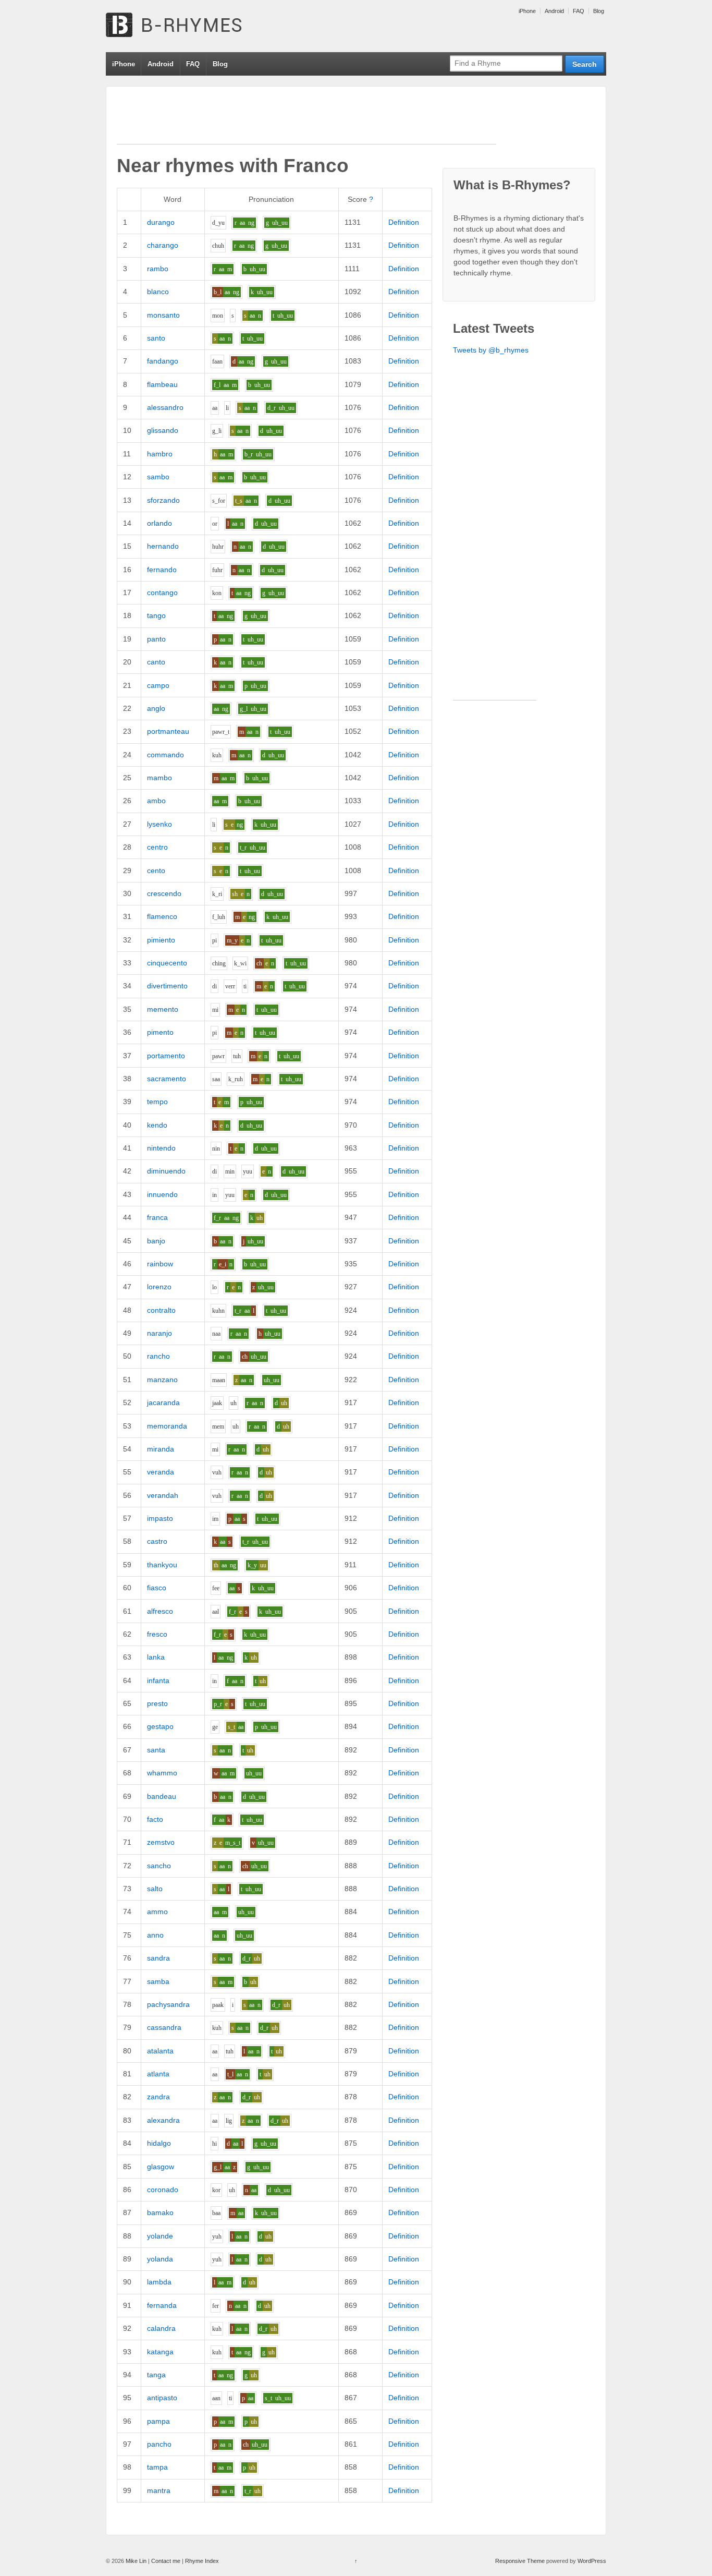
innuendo (162, 1194)
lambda (159, 2282)
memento (163, 1009)
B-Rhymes (184, 26)
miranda (161, 1449)
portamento (166, 1056)
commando (165, 755)
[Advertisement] (306, 120)
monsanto (163, 315)
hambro (160, 454)
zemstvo (161, 1842)
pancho (159, 2444)
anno (155, 1935)
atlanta (158, 2074)
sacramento (167, 1079)
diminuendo (166, 1171)
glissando (163, 430)
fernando (162, 570)
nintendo (161, 1148)
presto (157, 1703)
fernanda (162, 2305)
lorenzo (159, 1287)
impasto (160, 1518)
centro (157, 847)
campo (158, 685)
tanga (156, 2375)
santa (156, 1750)
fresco (157, 1634)
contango (162, 592)
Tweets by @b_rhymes (491, 350)
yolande (160, 2236)
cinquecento (167, 963)
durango (161, 222)
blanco (158, 292)
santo (156, 338)
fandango (163, 361)
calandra (161, 2328)
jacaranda (163, 1402)
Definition (404, 222)
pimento (160, 1032)
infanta (158, 1680)
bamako (160, 2212)
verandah (163, 1495)
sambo (158, 477)
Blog (599, 11)
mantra (159, 2490)
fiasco (157, 1588)
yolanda (160, 2259)
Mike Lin (136, 2561)
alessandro (165, 407)
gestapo (160, 1726)
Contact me (166, 2561)
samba (158, 1981)
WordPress (592, 2561)
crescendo (164, 893)
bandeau (162, 1796)
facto (155, 1819)
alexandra (163, 2120)
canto (156, 662)
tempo (157, 1102)
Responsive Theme (520, 2561)
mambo (159, 778)
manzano (162, 1380)
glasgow (161, 2167)
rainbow (160, 1264)
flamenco (162, 916)
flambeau (162, 384)
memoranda (167, 1426)
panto (156, 639)
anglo (156, 708)
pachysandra (168, 2004)
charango (163, 245)
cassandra (164, 2027)
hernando (163, 546)
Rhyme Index (202, 2561)
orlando (159, 523)
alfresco (160, 1611)
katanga (160, 2352)
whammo (162, 1773)
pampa (158, 2421)
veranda (161, 1472)
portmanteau (168, 731)
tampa (157, 2467)
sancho (159, 1866)
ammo (157, 1912)
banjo (156, 1241)
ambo (156, 801)
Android (554, 11)
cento (156, 870)
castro (157, 1541)
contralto (161, 1310)
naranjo (159, 1333)
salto (155, 1889)
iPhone (527, 11)
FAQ (579, 11)
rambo (158, 269)
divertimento (167, 986)
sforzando (163, 500)
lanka (156, 1657)
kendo (157, 1125)
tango (156, 615)
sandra (158, 1958)
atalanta (160, 2051)
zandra (158, 2097)
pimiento (161, 940)
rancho (158, 1356)
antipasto (162, 2398)
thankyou (162, 1565)
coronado (163, 2190)
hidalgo (159, 2143)
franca (157, 1217)
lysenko (159, 824)
